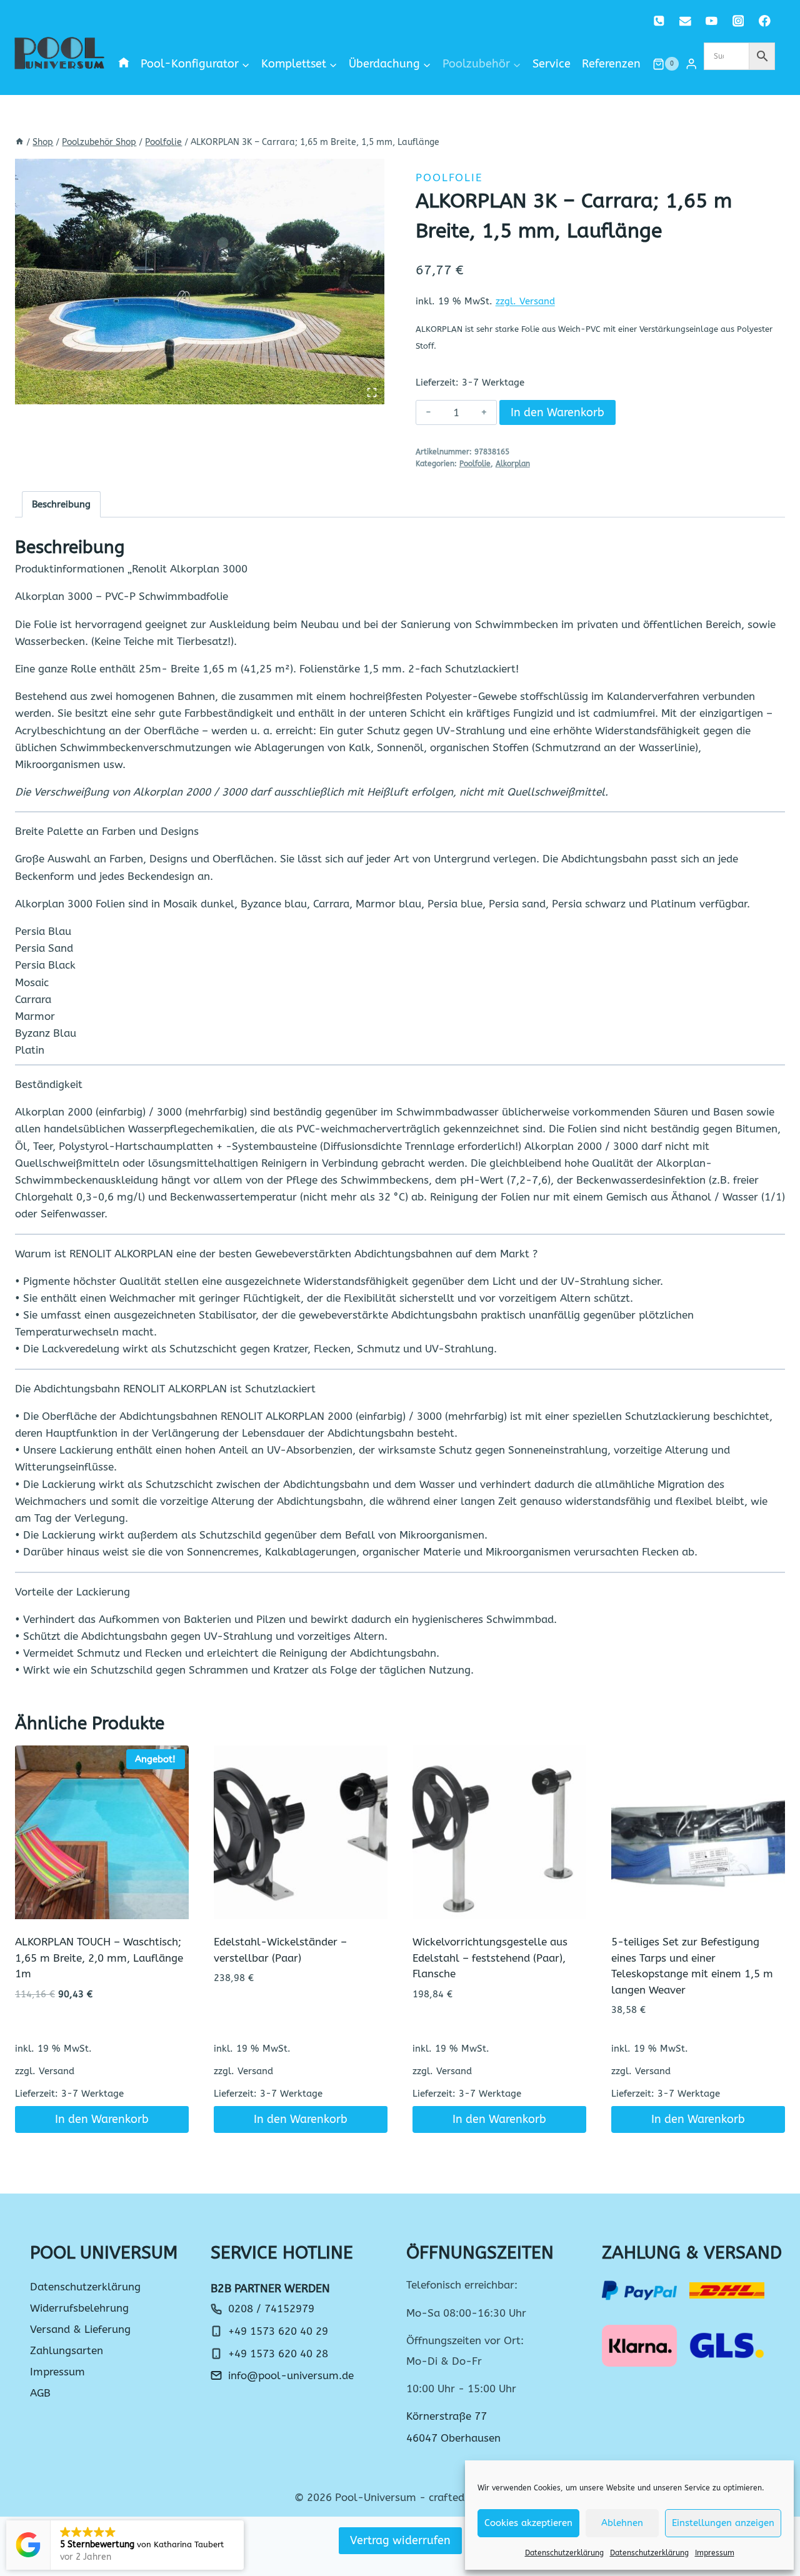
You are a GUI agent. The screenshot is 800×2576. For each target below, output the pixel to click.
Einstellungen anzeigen (723, 2523)
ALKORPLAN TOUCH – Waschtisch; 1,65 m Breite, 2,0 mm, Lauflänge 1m (99, 1958)
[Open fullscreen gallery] (372, 392)
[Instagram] (738, 21)
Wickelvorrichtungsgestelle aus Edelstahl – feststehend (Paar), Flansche (490, 1958)
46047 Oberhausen (453, 2438)
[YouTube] (712, 21)
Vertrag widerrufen (400, 2540)
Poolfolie (449, 177)
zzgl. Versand (525, 301)
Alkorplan (513, 464)
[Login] (691, 64)
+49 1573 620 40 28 (278, 2354)
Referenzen (611, 64)
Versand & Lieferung (80, 2329)
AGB (40, 2393)
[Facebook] (765, 21)
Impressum (715, 2553)
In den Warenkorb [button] (102, 2119)
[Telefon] (659, 21)
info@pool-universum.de (291, 2375)
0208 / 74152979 (271, 2309)
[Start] (19, 142)
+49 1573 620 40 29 (278, 2331)
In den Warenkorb (557, 412)
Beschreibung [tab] (61, 504)
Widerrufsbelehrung (79, 2308)
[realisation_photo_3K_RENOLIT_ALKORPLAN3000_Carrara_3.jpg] (200, 282)
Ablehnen (622, 2523)
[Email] (685, 21)
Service (552, 64)
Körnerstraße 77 (447, 2416)
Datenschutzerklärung (564, 2553)
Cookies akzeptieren (528, 2523)
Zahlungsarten (67, 2350)
